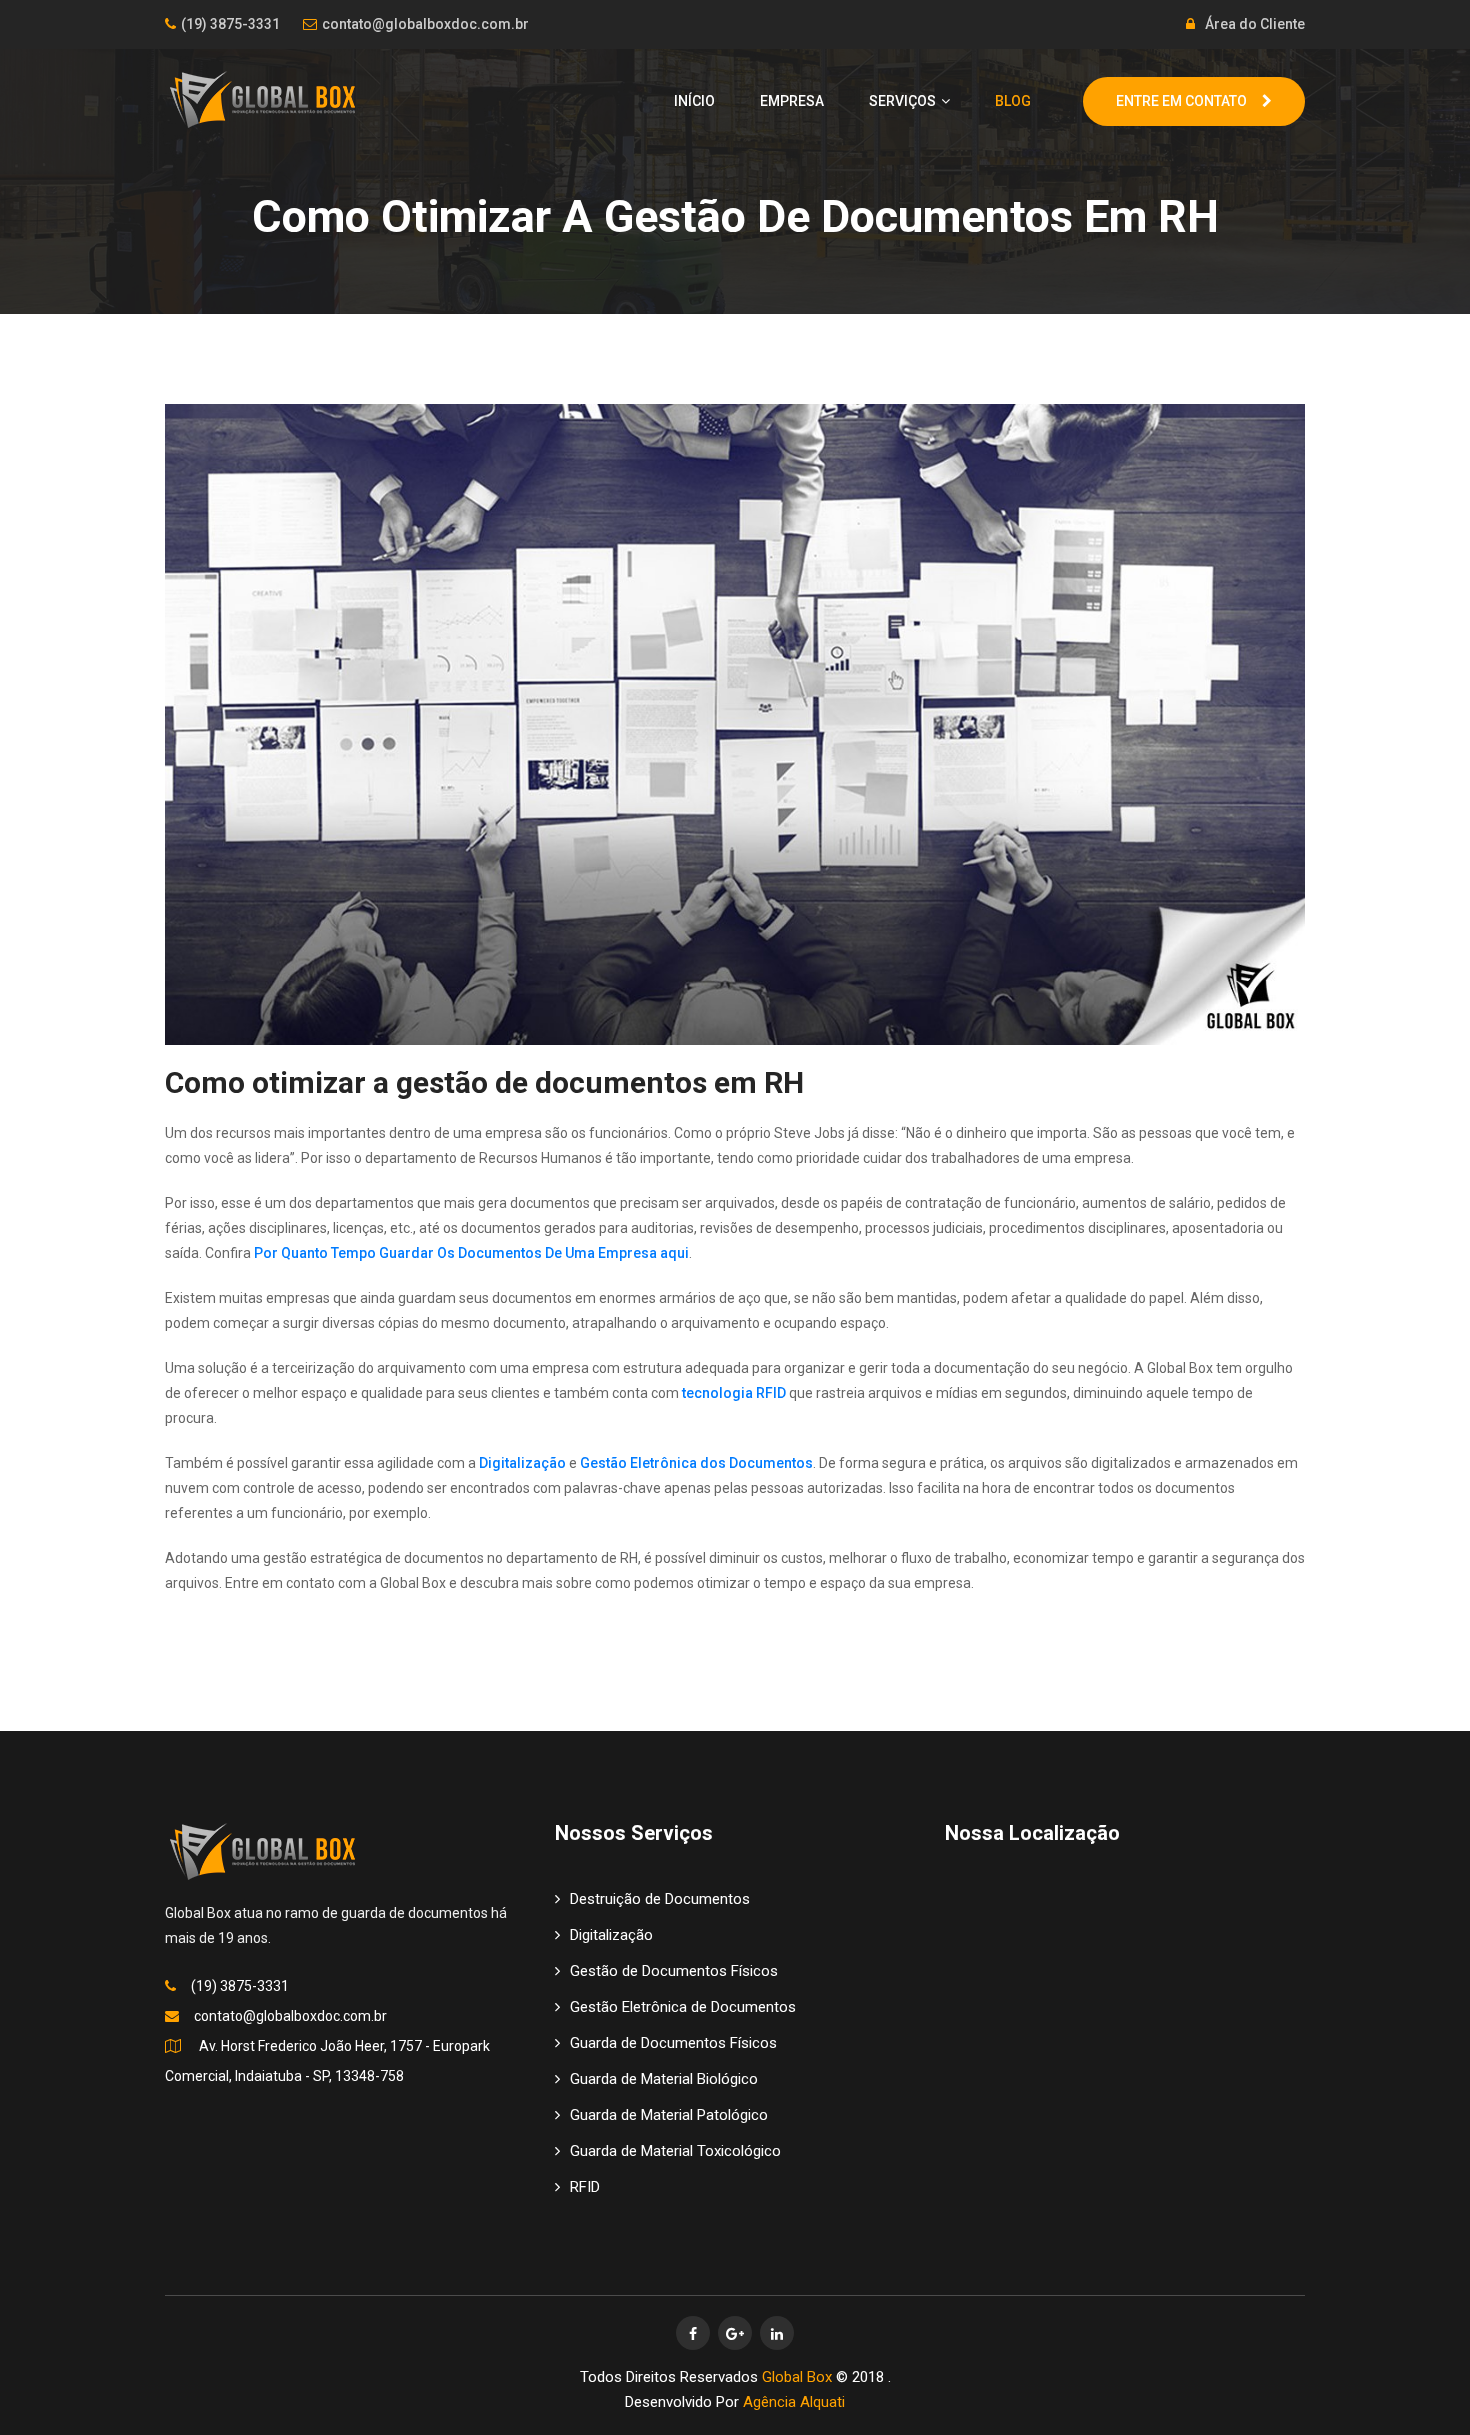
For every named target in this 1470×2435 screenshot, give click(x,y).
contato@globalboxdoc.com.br (425, 24)
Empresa (792, 101)
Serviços (902, 101)
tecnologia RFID (734, 1393)
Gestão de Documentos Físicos (674, 1971)
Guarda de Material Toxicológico (675, 2151)
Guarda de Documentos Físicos (673, 2043)
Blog (1013, 101)
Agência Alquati (794, 2402)
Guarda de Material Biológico (664, 2079)
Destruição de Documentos (660, 1899)
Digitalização (524, 1463)
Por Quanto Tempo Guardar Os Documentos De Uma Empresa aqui (471, 1253)
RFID (585, 2187)
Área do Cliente (1255, 24)
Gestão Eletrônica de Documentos (683, 2007)
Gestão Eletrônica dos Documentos (696, 1463)
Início (694, 101)
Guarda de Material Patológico (669, 2115)
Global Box (797, 2377)
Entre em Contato (1181, 101)
